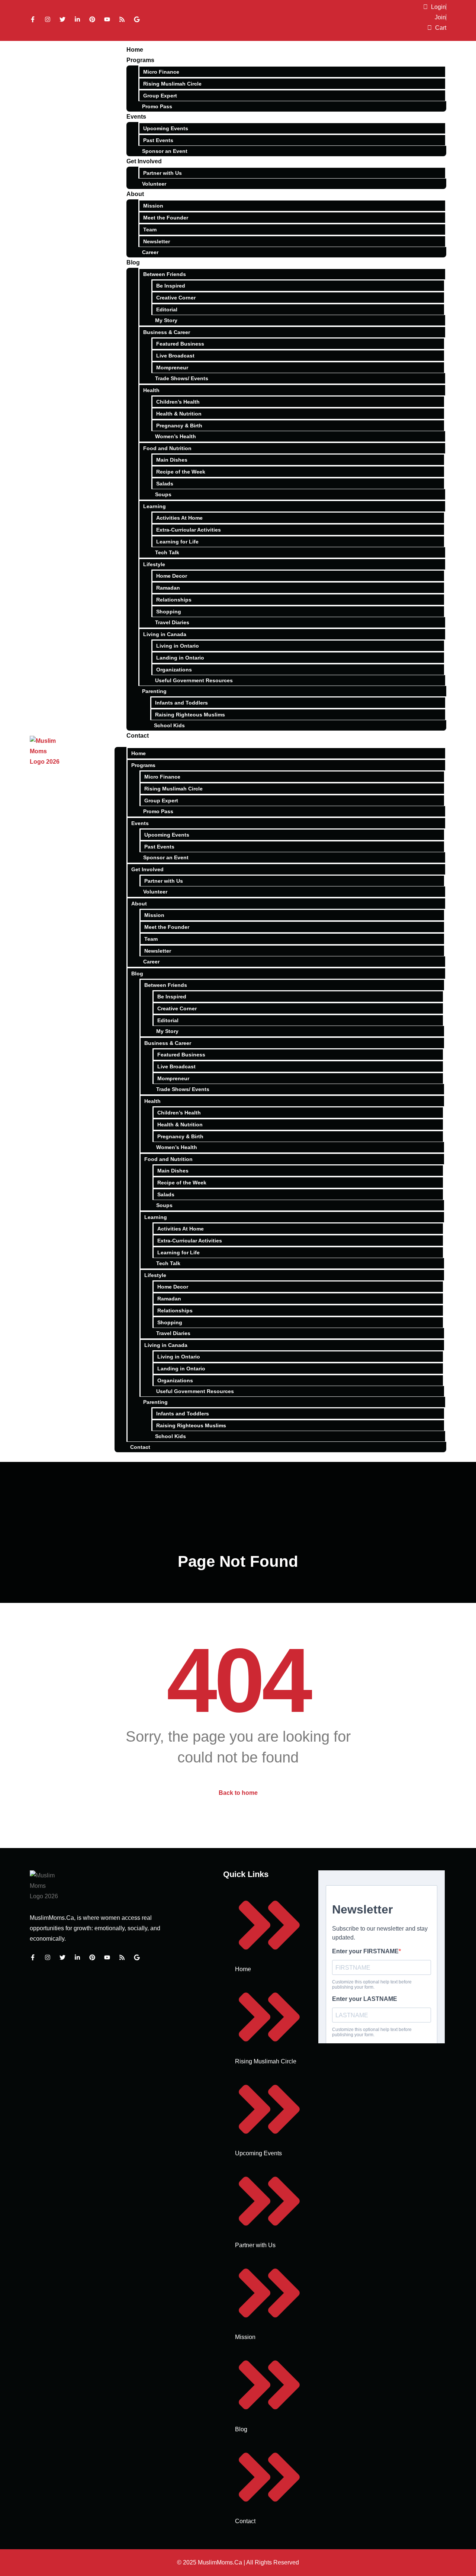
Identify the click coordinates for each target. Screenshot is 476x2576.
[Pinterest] (92, 19)
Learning (155, 506)
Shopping (169, 612)
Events (136, 117)
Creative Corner (176, 298)
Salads (165, 484)
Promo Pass (157, 106)
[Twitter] (62, 19)
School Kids (169, 725)
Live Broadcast (175, 356)
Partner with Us (163, 173)
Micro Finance (161, 72)
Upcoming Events (166, 128)
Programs (140, 60)
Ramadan (168, 588)
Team (150, 230)
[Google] (137, 19)
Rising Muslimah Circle (172, 84)
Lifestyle (154, 564)
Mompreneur (172, 368)
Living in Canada (165, 634)
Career (150, 252)
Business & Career (167, 332)
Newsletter (157, 241)
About (135, 194)
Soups (163, 494)
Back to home (238, 1793)
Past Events (158, 140)
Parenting (154, 691)
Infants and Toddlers (181, 703)
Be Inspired (171, 286)
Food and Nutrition (167, 448)
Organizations (174, 670)
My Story (166, 320)
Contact (138, 736)
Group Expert (160, 96)
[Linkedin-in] (77, 19)
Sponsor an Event (165, 151)
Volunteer (154, 184)
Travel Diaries (172, 622)
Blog (133, 262)
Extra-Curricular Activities (189, 530)
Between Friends (165, 274)
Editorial (167, 309)
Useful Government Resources (194, 680)
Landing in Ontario (180, 658)
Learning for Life (177, 542)
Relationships (174, 600)
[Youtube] (107, 19)
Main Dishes (172, 460)
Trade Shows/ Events (182, 378)
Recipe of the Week (181, 472)
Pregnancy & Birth (179, 426)
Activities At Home (179, 518)
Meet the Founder (166, 218)
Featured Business (180, 344)
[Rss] (122, 19)
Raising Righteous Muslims (190, 715)
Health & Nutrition (179, 414)
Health (151, 390)
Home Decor (172, 576)
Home (135, 50)
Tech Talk (167, 552)
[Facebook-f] (33, 19)
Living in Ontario (178, 646)
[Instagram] (48, 19)
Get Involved (144, 161)
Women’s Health (176, 436)
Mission (153, 206)
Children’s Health (178, 402)
